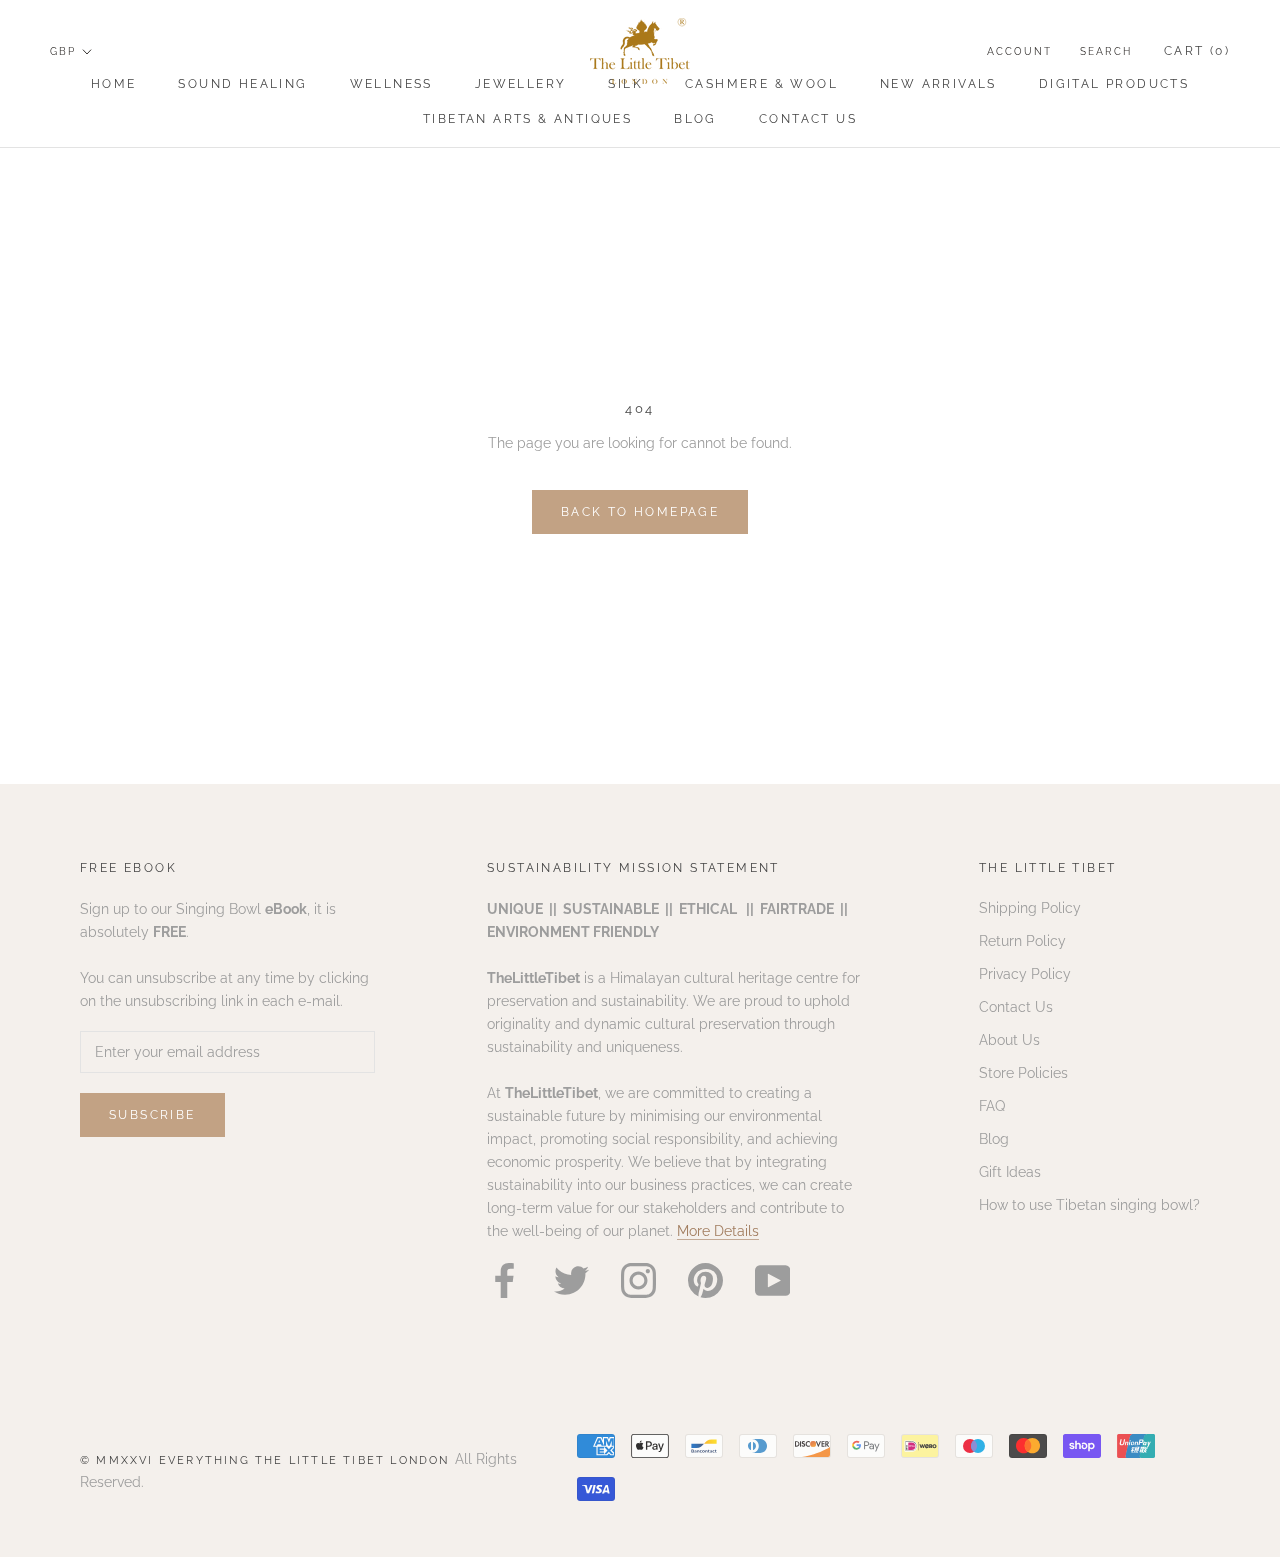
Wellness (391, 84)
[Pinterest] (705, 1280)
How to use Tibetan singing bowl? (1089, 1205)
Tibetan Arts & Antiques (527, 119)
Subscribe (152, 1115)
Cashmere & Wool (761, 84)
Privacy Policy (1025, 974)
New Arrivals (938, 84)
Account (1019, 51)
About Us (1009, 1040)
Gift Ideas (1010, 1172)
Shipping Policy (1030, 908)
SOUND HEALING (242, 84)
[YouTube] (772, 1280)
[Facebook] (504, 1280)
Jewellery (521, 84)
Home (114, 84)
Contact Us (808, 119)
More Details (718, 1231)
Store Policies (1023, 1073)
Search (1106, 51)
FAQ (992, 1106)
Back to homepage (640, 512)
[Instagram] (638, 1280)
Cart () (1197, 51)
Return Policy (1022, 941)
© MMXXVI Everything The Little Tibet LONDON (267, 1460)
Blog (695, 119)
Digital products (1114, 84)
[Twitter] (571, 1280)
